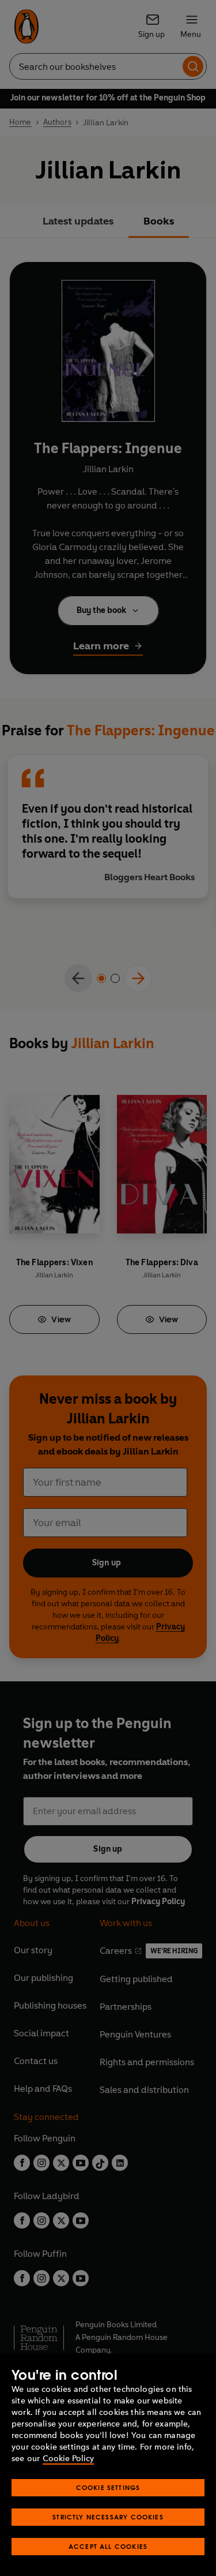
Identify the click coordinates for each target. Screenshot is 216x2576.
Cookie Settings (108, 2487)
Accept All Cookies (108, 2546)
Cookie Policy (68, 2459)
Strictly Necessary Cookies (108, 2517)
